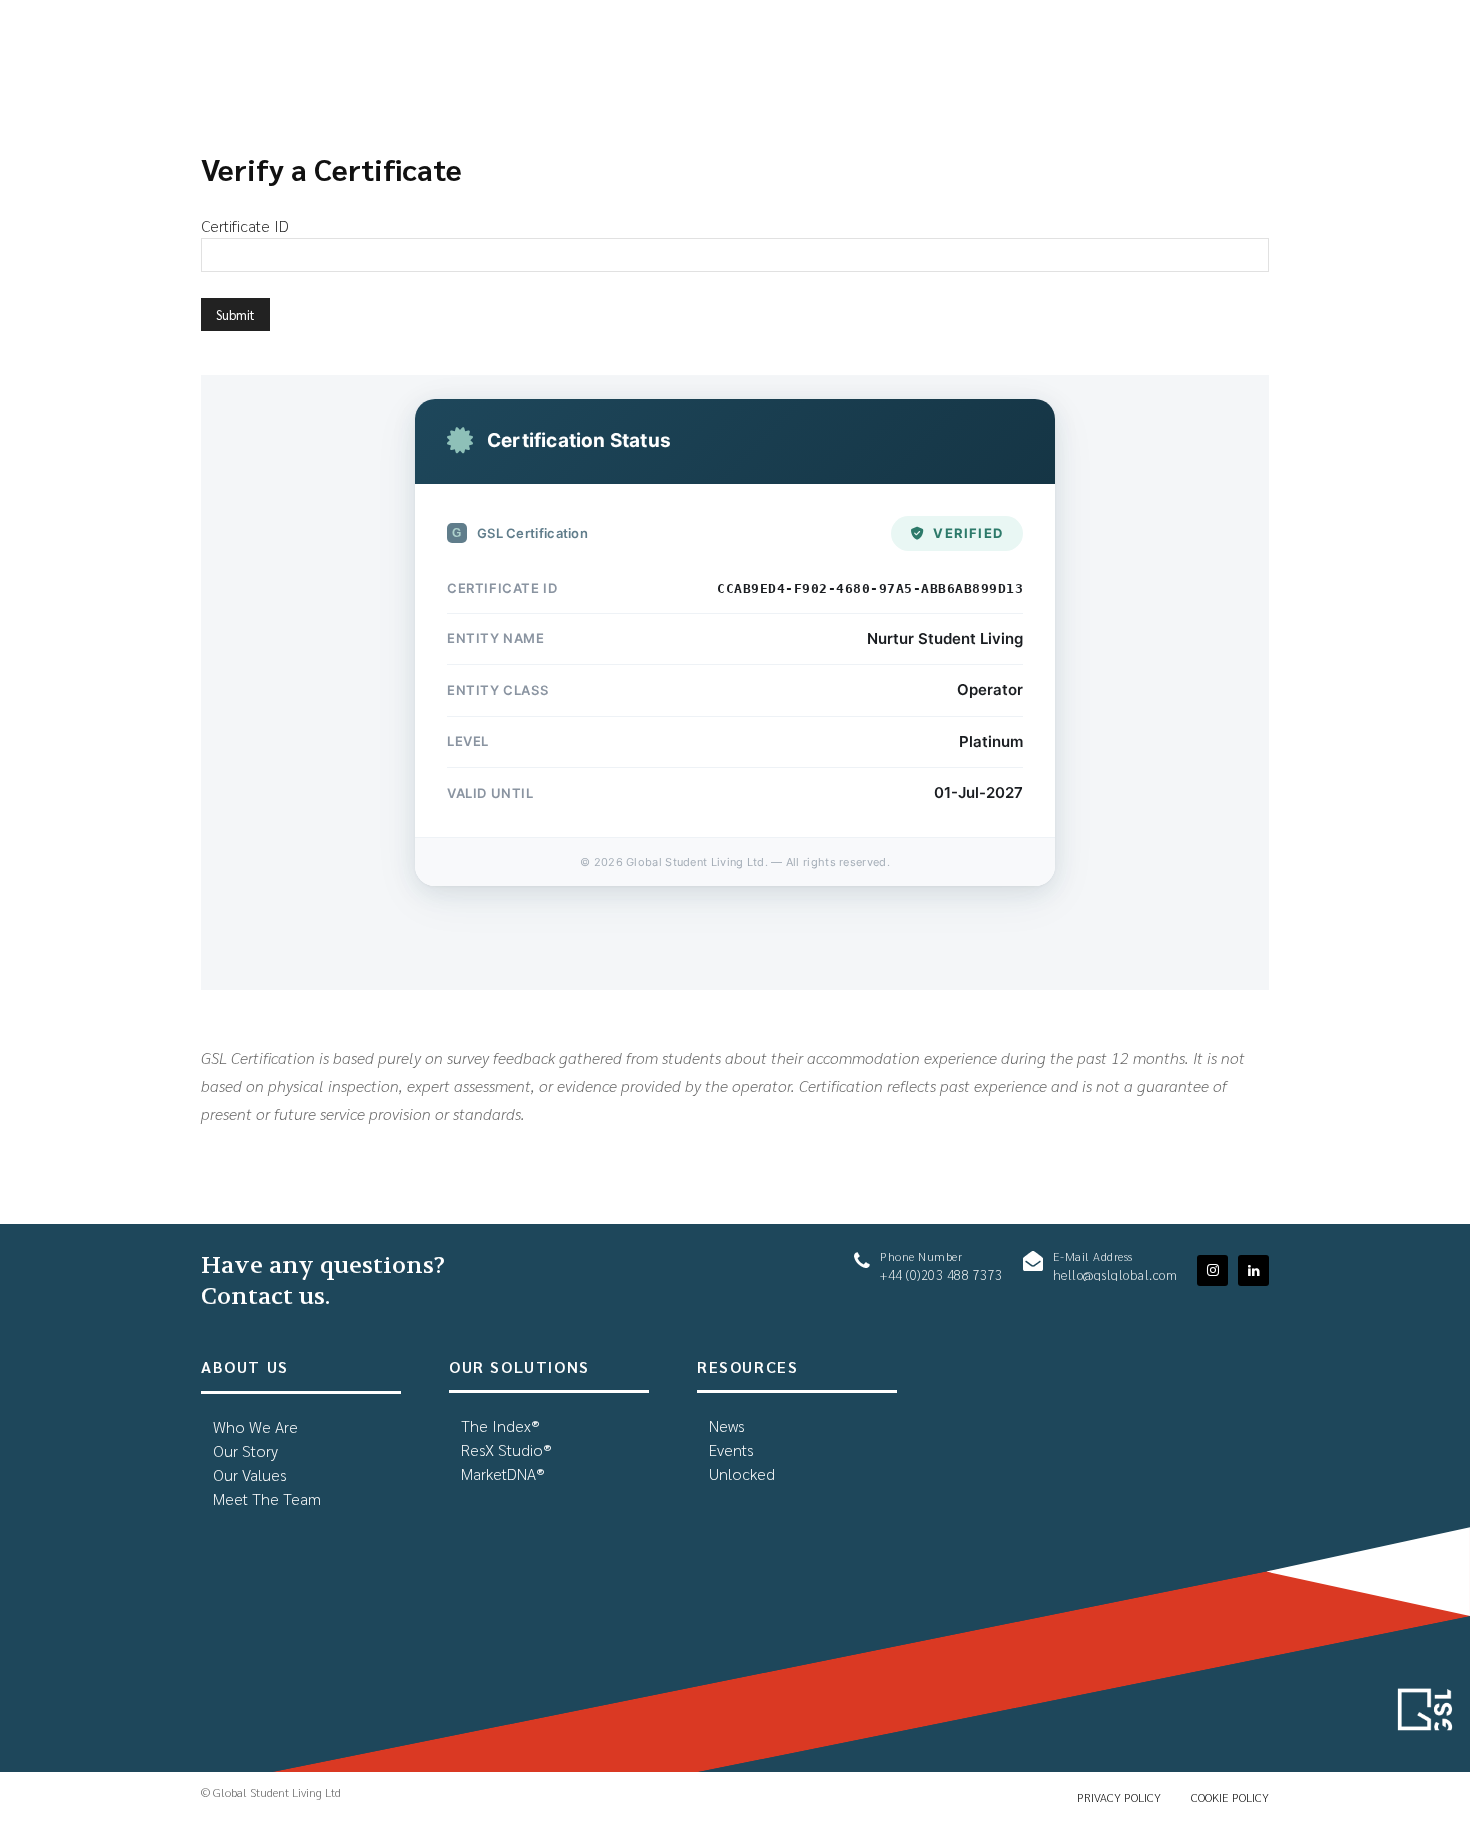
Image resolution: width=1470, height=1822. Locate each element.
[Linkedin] (1253, 1270)
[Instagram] (1212, 1270)
